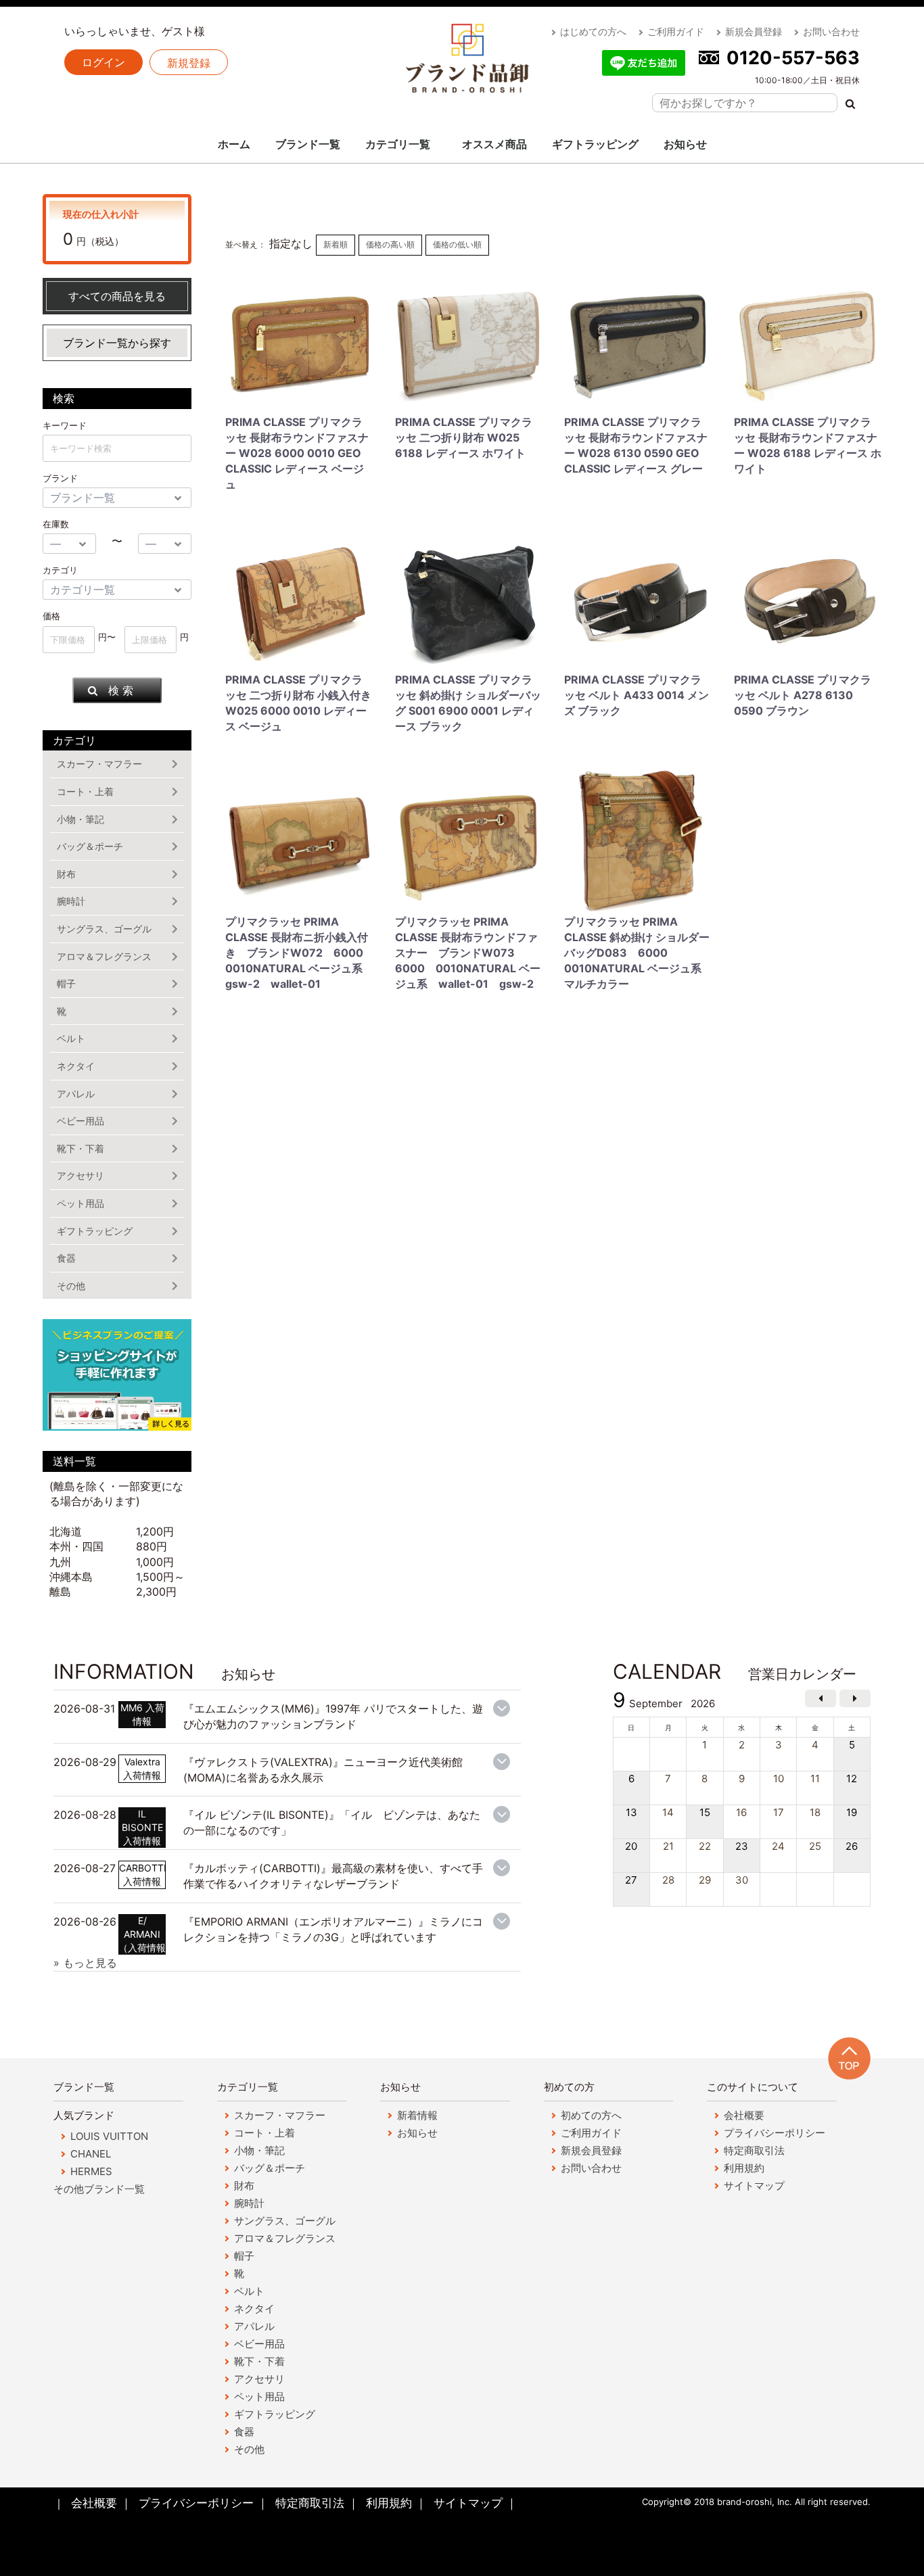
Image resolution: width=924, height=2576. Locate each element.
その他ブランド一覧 (99, 2189)
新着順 (336, 244)
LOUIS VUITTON (109, 2136)
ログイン (103, 62)
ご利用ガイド (676, 31)
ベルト (71, 1038)
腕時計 (71, 901)
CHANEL (91, 2154)
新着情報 (417, 2115)
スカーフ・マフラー (99, 764)
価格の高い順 (390, 244)
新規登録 (189, 63)
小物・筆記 (80, 819)
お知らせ (685, 144)
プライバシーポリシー (775, 2133)
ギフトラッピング (595, 144)
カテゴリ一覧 (398, 144)
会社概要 (744, 2115)
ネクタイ (76, 1066)
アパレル (76, 1094)
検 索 (121, 690)
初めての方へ (591, 2115)
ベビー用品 (80, 1121)
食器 (66, 1258)
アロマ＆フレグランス (104, 956)
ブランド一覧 (308, 144)
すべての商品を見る (117, 296)
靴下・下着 (80, 1148)
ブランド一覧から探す (117, 343)
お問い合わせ (831, 31)
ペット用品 (80, 1203)
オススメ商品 (494, 144)
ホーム (234, 144)
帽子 (66, 983)
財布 (66, 874)
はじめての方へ (593, 31)
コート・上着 (85, 791)
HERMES (91, 2171)
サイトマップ (754, 2186)
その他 (71, 1286)
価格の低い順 (457, 244)
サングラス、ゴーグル (104, 929)
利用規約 (744, 2168)
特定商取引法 (754, 2150)
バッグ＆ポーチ (90, 846)
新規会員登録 (754, 31)
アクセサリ (80, 1175)
